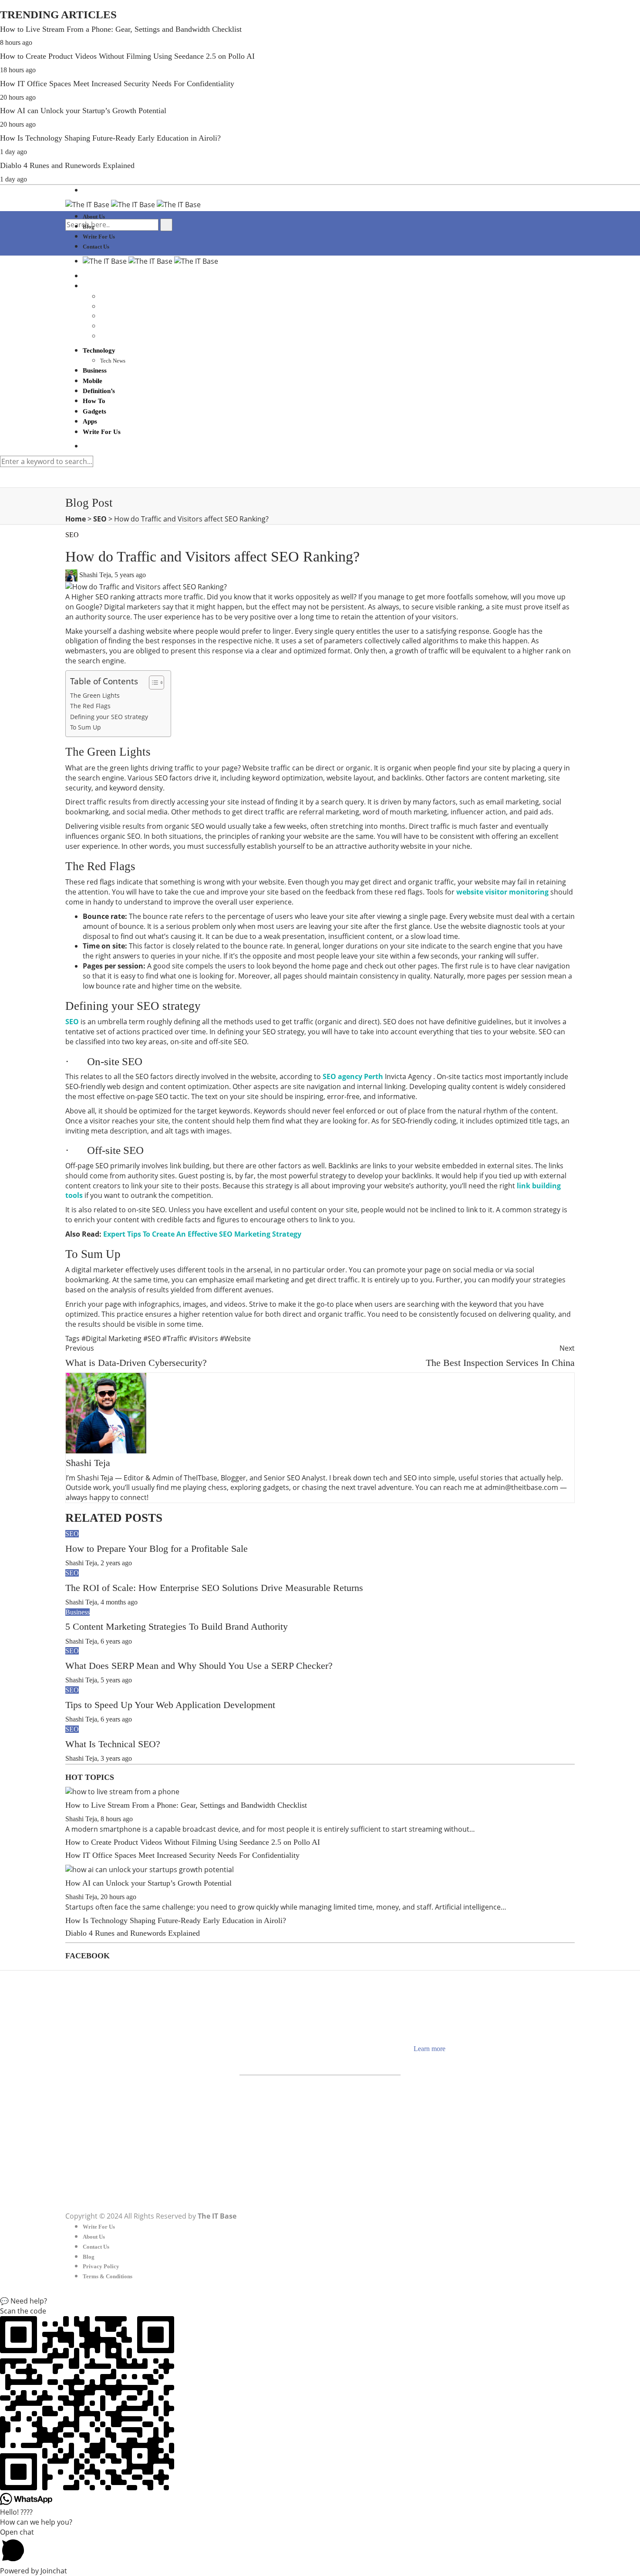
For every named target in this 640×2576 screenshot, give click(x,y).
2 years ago (116, 1563)
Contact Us (96, 247)
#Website (235, 1338)
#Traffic (176, 1338)
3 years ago (116, 1758)
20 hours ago (18, 97)
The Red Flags (90, 706)
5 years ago (130, 575)
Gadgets (94, 411)
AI (86, 2015)
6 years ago (116, 1641)
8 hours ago (16, 42)
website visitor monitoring (502, 892)
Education (95, 2064)
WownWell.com (458, 2059)
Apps (90, 421)
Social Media (98, 2134)
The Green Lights (95, 695)
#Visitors (204, 1338)
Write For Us (99, 237)
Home (76, 519)
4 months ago (119, 1602)
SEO (100, 519)
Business (95, 370)
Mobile (93, 381)
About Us (94, 217)
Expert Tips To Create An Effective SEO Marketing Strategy (202, 1234)
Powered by (34, 2571)
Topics (91, 2164)
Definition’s (99, 391)
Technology (99, 350)
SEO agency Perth (353, 1076)
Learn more (429, 2049)
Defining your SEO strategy (109, 717)
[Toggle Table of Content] (152, 683)
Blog (89, 227)
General (92, 2094)
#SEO (153, 1338)
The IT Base (217, 2216)
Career (90, 2044)
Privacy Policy (101, 2266)
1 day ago (13, 152)
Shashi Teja (95, 575)
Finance (92, 2074)
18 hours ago (18, 70)
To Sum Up (86, 727)
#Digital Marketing (112, 1338)
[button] (320, 2301)
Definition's (96, 2054)
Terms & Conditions (108, 2276)
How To (94, 401)
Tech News (113, 361)
